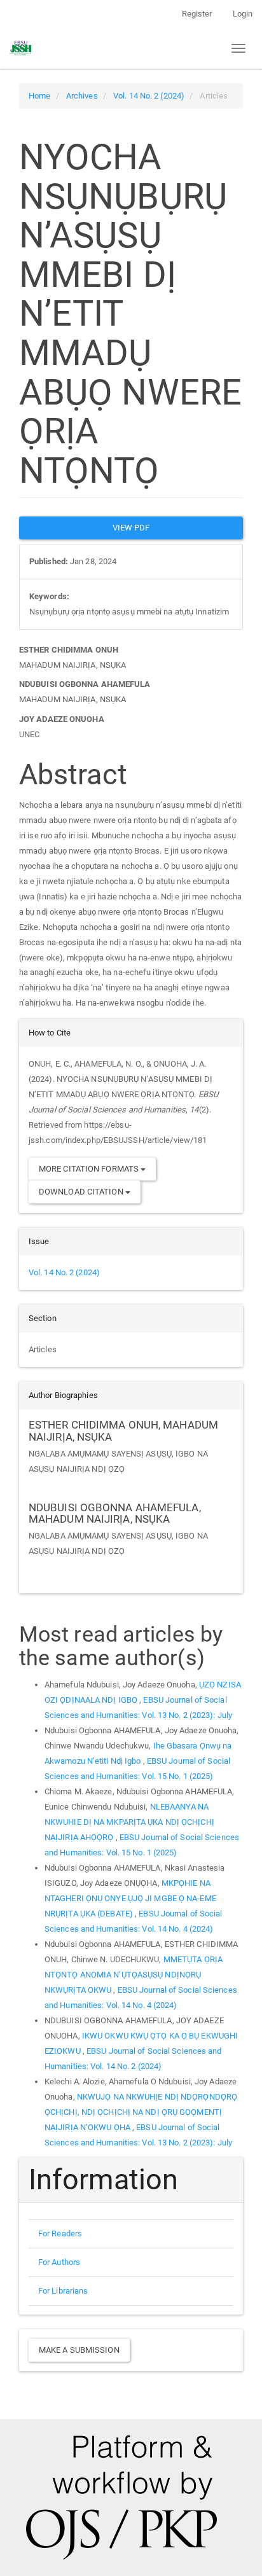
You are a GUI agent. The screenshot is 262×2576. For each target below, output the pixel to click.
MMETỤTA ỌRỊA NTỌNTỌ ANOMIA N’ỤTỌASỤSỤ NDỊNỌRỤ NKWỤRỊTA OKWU (134, 1975)
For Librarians (63, 2291)
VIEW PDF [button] (131, 528)
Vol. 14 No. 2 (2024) (149, 96)
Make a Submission (79, 2350)
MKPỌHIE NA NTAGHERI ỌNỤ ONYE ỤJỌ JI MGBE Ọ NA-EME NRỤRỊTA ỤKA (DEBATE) (130, 1898)
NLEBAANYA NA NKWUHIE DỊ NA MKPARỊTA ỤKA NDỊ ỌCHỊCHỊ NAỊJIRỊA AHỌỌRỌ (129, 1822)
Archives (82, 96)
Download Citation (82, 1192)
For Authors (59, 2262)
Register (197, 14)
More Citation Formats (90, 1169)
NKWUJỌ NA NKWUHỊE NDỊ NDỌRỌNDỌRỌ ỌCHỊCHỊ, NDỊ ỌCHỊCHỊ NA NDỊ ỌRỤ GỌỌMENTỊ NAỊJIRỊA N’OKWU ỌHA (141, 2112)
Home (39, 96)
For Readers (60, 2233)
